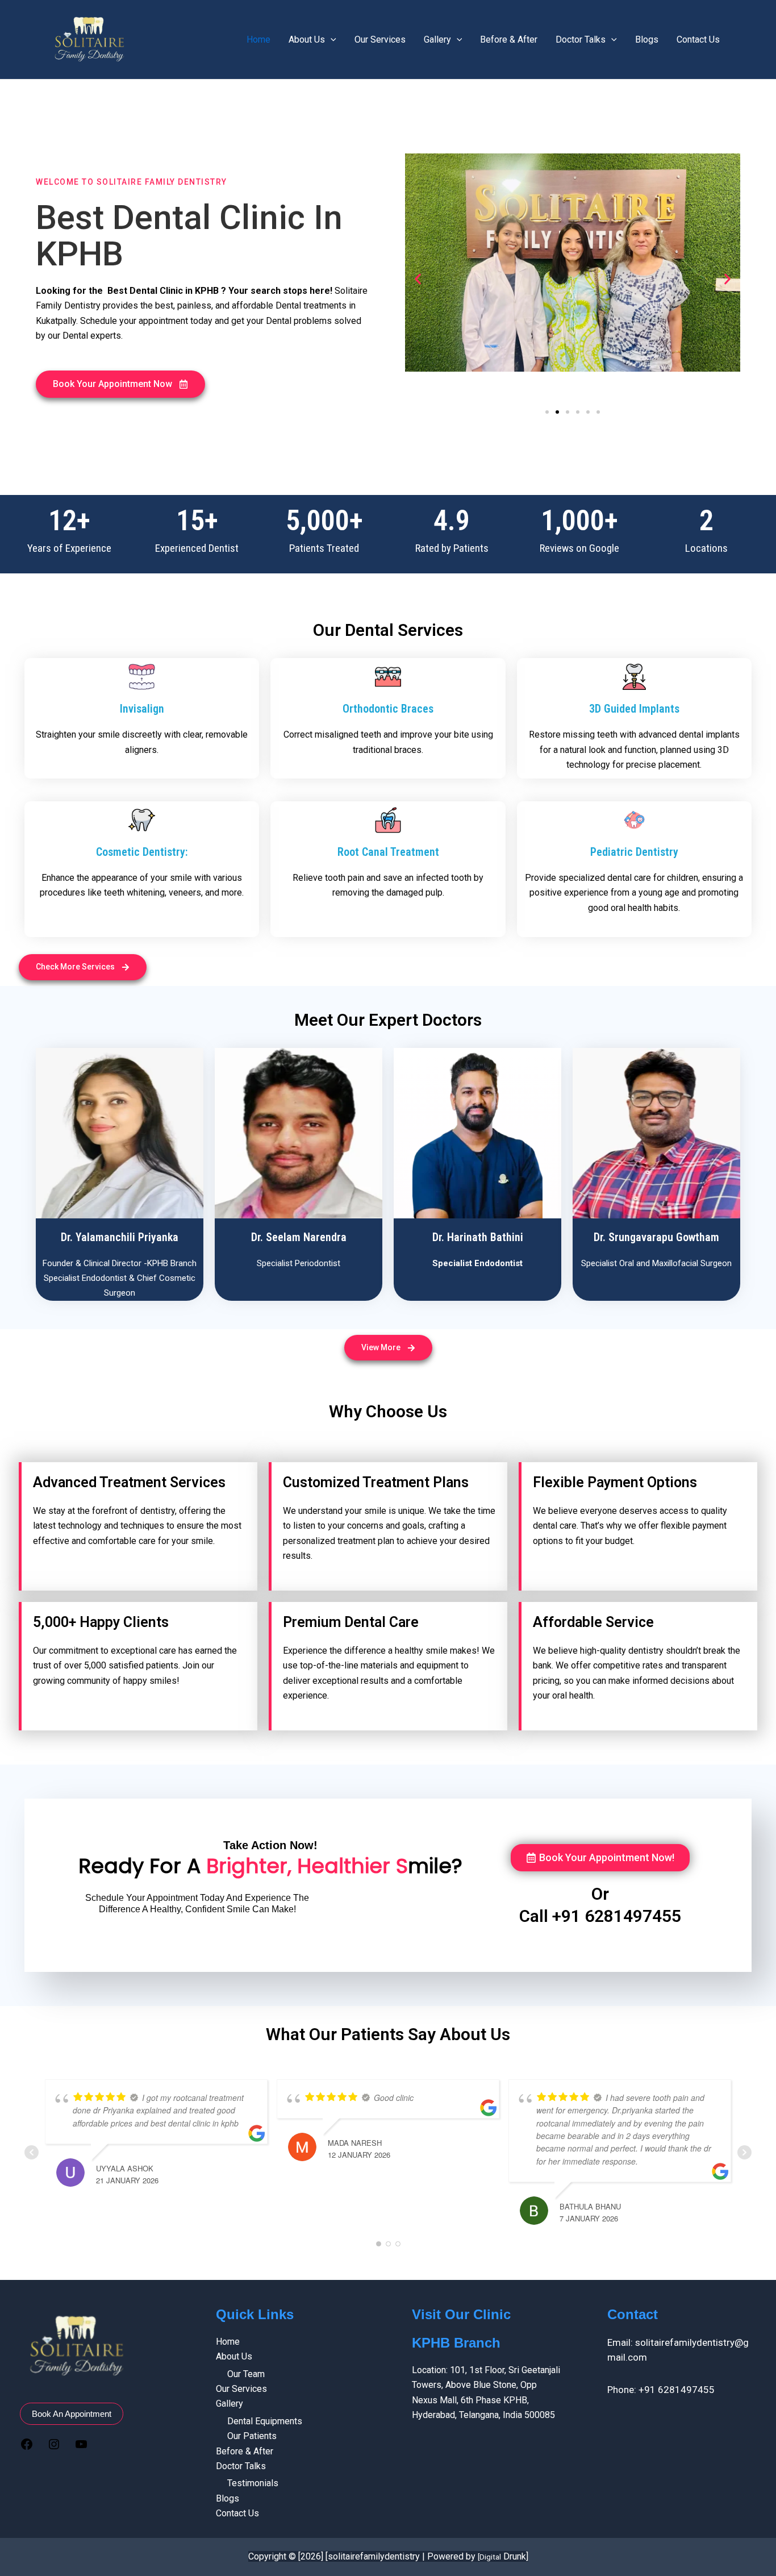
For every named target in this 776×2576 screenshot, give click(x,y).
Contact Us (698, 39)
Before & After (509, 39)
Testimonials (253, 2483)
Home (258, 39)
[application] (331, 40)
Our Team (246, 2374)
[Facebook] (27, 2446)
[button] (120, 384)
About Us (307, 39)
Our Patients (252, 2436)
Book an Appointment (72, 2414)
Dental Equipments (265, 2421)
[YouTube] (81, 2446)
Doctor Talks (581, 39)
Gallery (437, 39)
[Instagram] (54, 2446)
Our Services (380, 39)
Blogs (647, 39)
